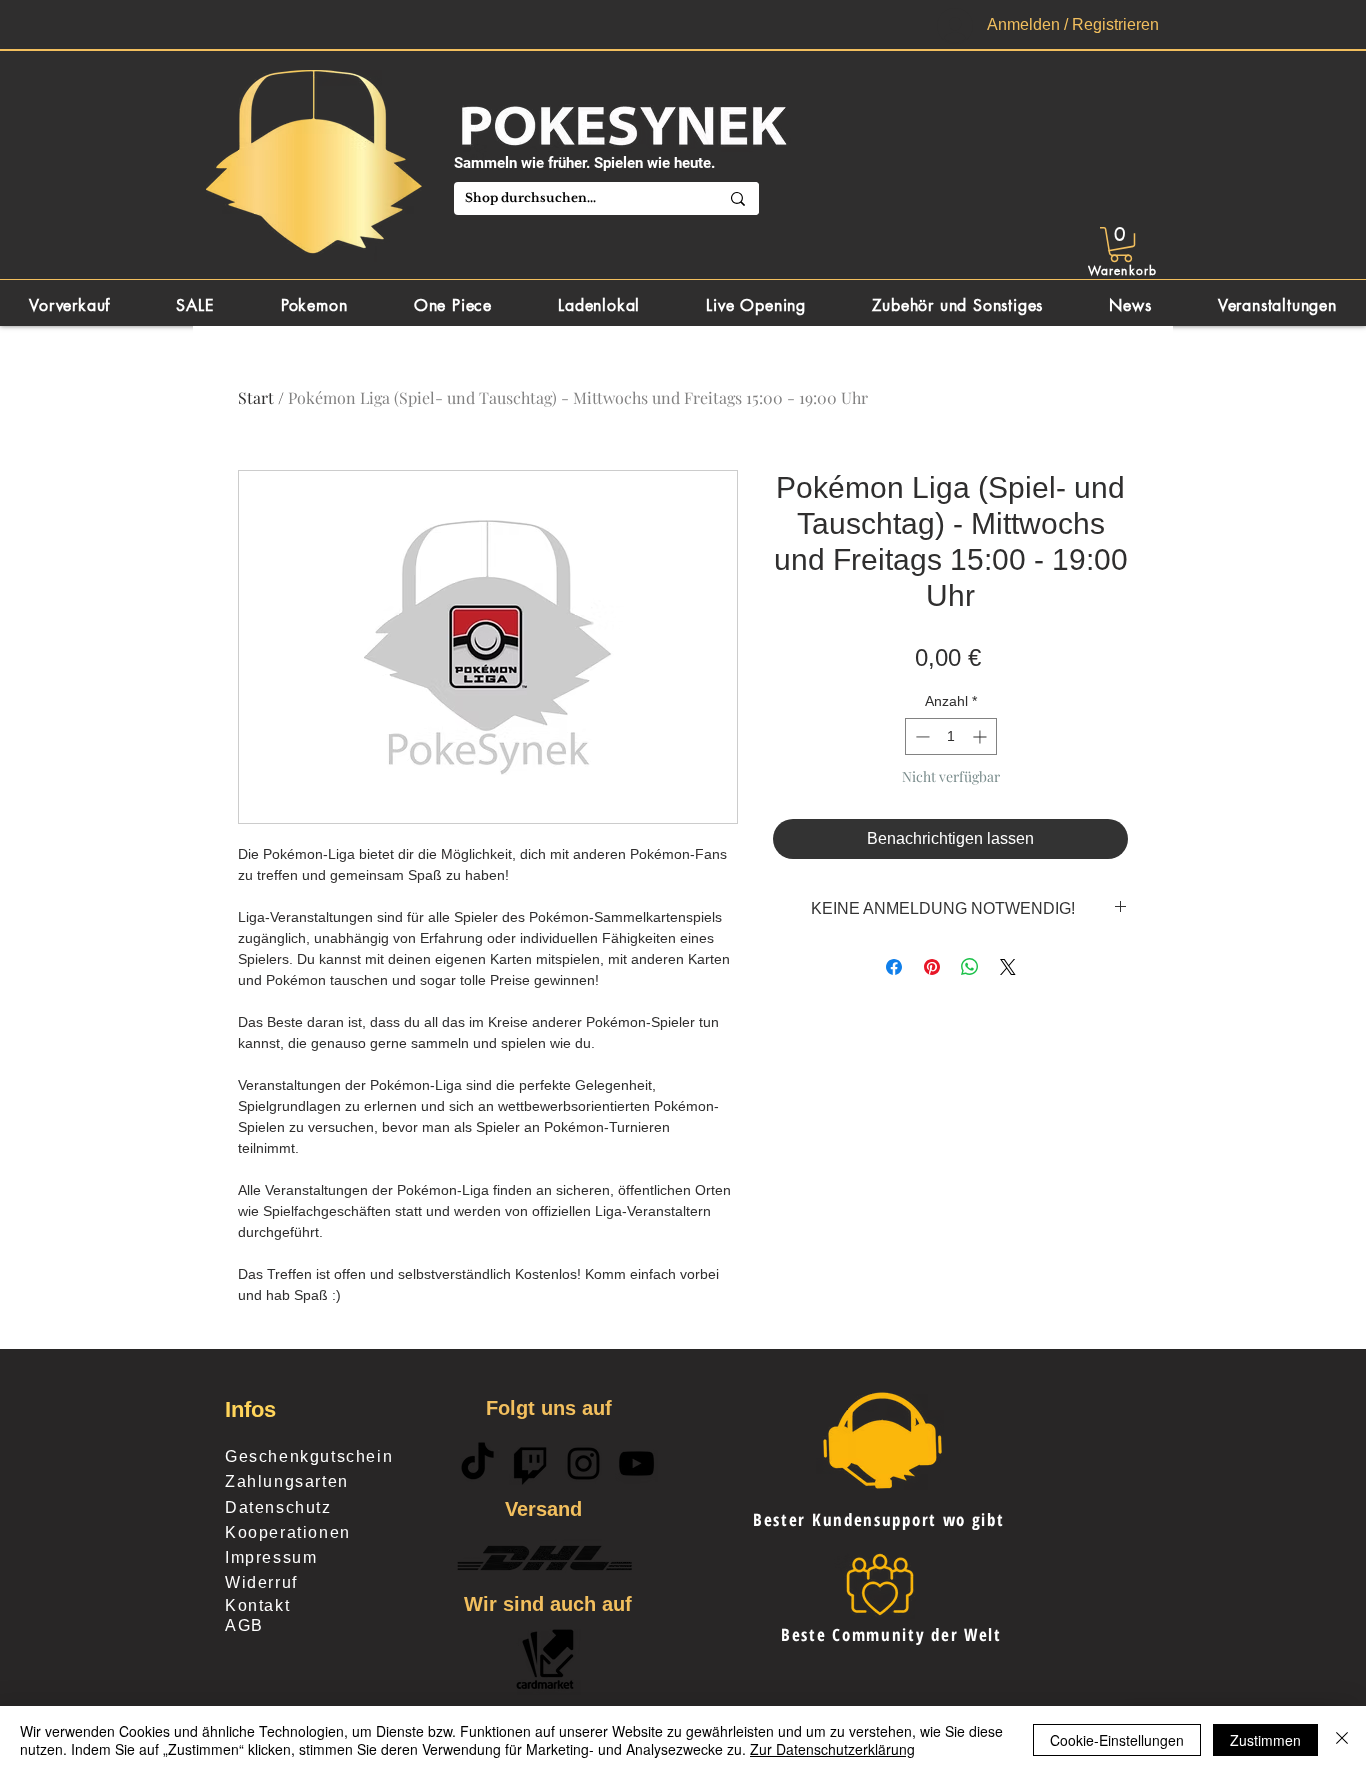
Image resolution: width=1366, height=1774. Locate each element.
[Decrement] (920, 736)
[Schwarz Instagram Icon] (583, 1463)
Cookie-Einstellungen (1117, 1740)
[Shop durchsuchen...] (738, 198)
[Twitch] (530, 1463)
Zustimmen (1265, 1740)
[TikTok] (477, 1463)
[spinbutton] (951, 736)
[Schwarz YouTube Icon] (636, 1463)
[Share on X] (1008, 967)
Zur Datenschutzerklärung (832, 1749)
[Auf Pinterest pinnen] (932, 967)
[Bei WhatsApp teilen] (970, 967)
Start (256, 397)
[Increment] (981, 736)
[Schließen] (1342, 1740)
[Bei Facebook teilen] (894, 967)
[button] (1121, 244)
